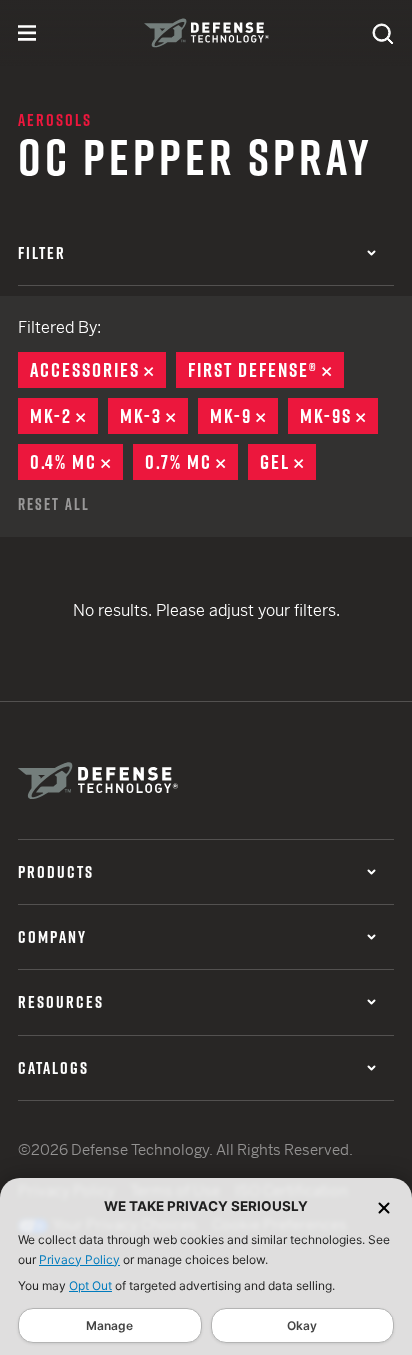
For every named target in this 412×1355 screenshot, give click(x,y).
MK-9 (244, 416)
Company (52, 937)
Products (56, 872)
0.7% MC (191, 462)
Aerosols (55, 120)
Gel (288, 462)
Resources (61, 1002)
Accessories (98, 370)
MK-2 (64, 416)
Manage (109, 1325)
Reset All (54, 504)
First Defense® (266, 370)
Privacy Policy (79, 1259)
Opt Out (90, 1285)
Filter (42, 253)
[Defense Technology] (206, 33)
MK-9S (339, 416)
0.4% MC (76, 462)
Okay (302, 1325)
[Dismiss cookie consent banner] (384, 1206)
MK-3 (154, 416)
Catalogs (53, 1068)
